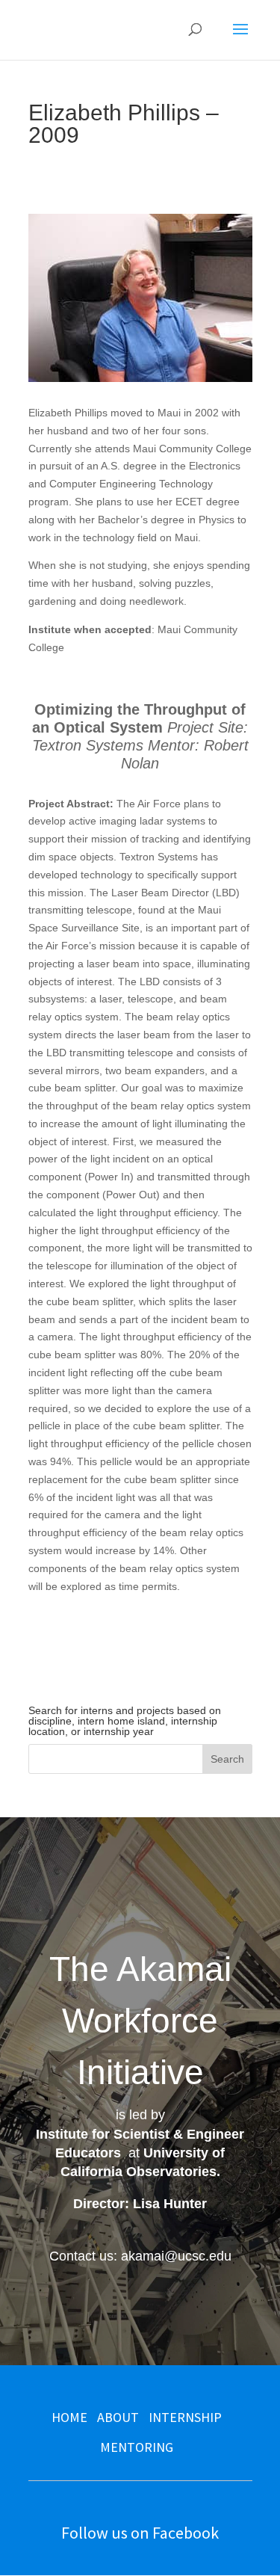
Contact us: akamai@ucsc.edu (140, 2256)
